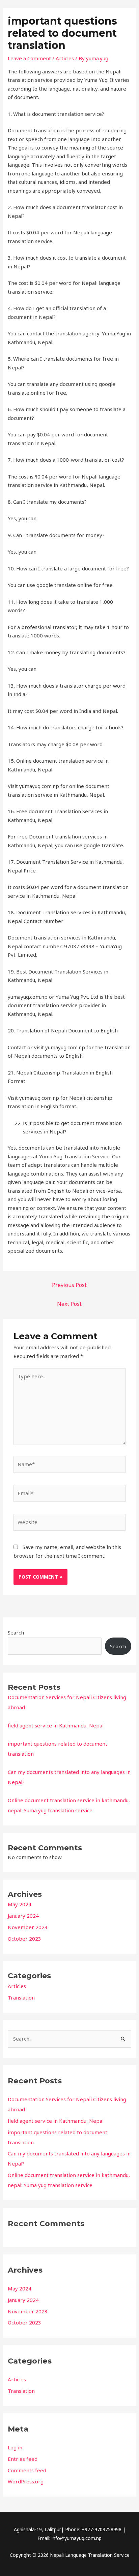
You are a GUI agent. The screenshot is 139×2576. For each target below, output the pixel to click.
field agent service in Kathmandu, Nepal (56, 1725)
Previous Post (69, 1285)
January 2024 (23, 1916)
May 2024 (20, 1904)
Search (16, 1632)
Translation (21, 1997)
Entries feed (23, 2459)
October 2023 (24, 1939)
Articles (17, 1986)
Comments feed (27, 2470)
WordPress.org (26, 2481)
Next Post (69, 1304)
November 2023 (28, 1927)
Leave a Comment (29, 58)
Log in (15, 2447)
